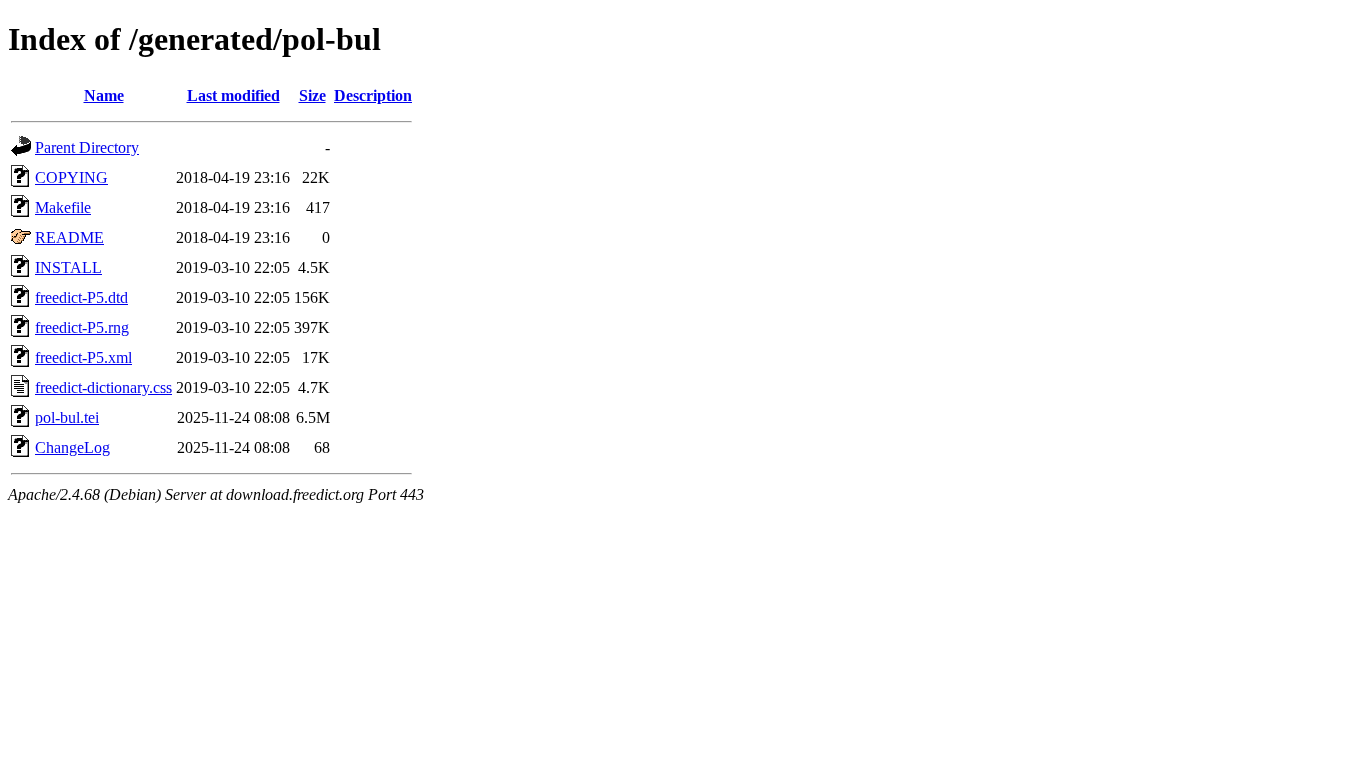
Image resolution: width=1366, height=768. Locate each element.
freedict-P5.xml (83, 357)
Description (373, 95)
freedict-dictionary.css (103, 387)
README (69, 237)
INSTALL (68, 267)
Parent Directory (87, 147)
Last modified (233, 95)
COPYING (71, 177)
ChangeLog (72, 447)
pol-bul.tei (67, 417)
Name (104, 95)
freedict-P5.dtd (81, 297)
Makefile (63, 207)
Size (312, 95)
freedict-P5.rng (82, 327)
